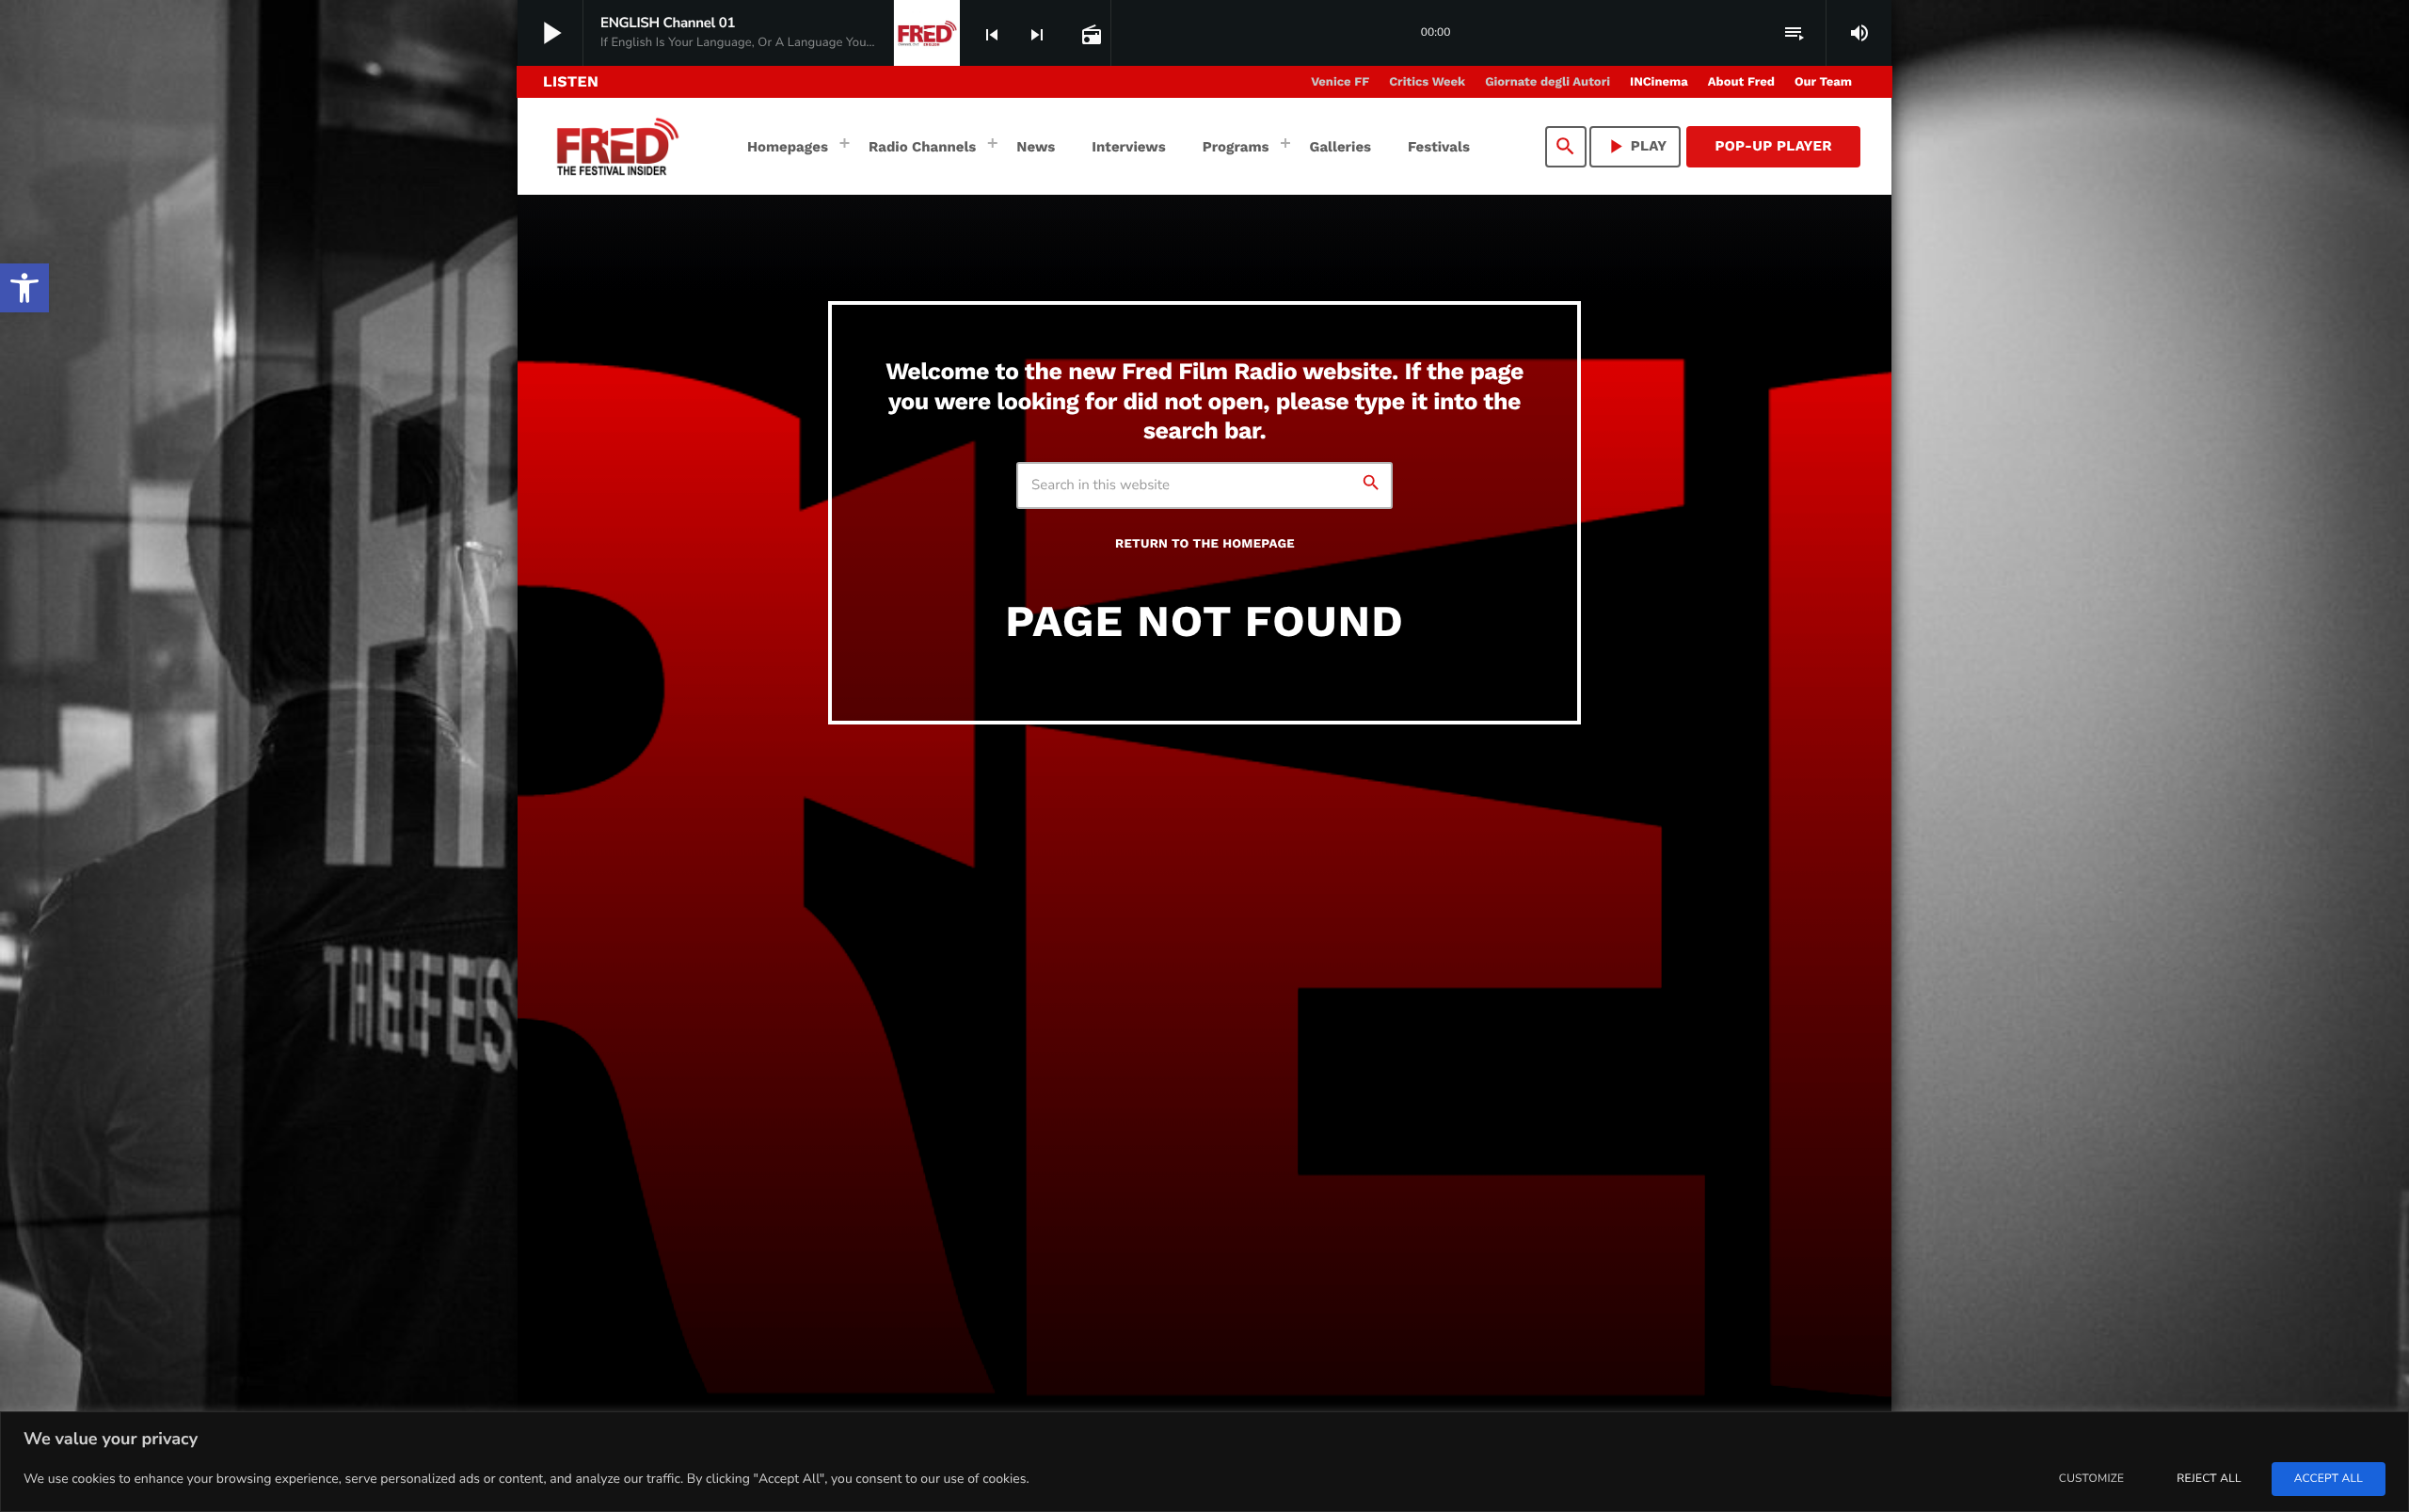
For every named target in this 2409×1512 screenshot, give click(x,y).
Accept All (2329, 1479)
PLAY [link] (1635, 146)
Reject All (2209, 1479)
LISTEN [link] (571, 81)
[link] (24, 288)
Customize (2091, 1479)
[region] (1204, 1462)
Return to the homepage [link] (1205, 544)
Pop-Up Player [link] (1773, 146)
